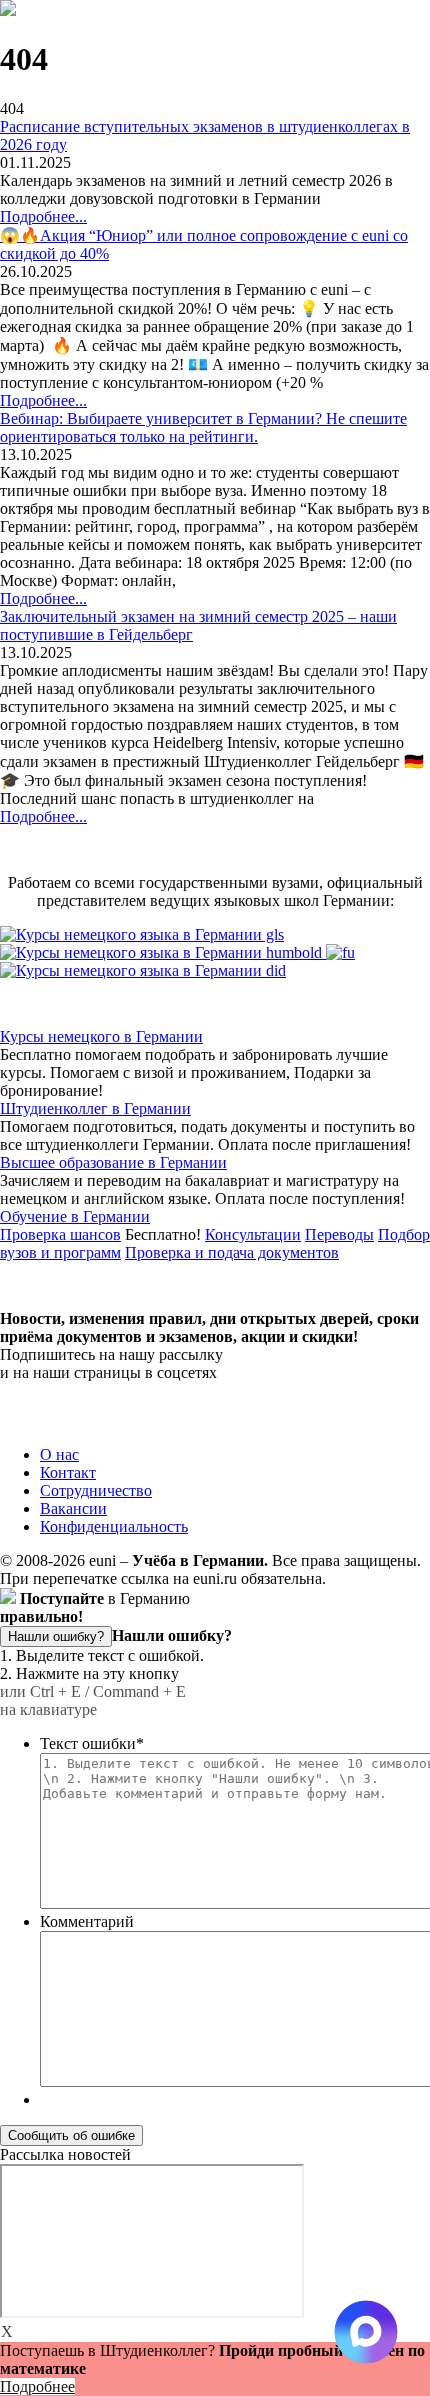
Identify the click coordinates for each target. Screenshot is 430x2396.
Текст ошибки (92, 1743)
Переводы (339, 1234)
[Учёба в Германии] (8, 10)
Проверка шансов (60, 1234)
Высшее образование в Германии (113, 1162)
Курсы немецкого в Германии (101, 1036)
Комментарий (87, 1921)
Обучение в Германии (75, 1216)
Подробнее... (43, 216)
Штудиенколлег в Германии (95, 1108)
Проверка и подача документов (232, 1252)
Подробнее (37, 2386)
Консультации (253, 1234)
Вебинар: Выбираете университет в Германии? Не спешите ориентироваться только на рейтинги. (203, 427)
